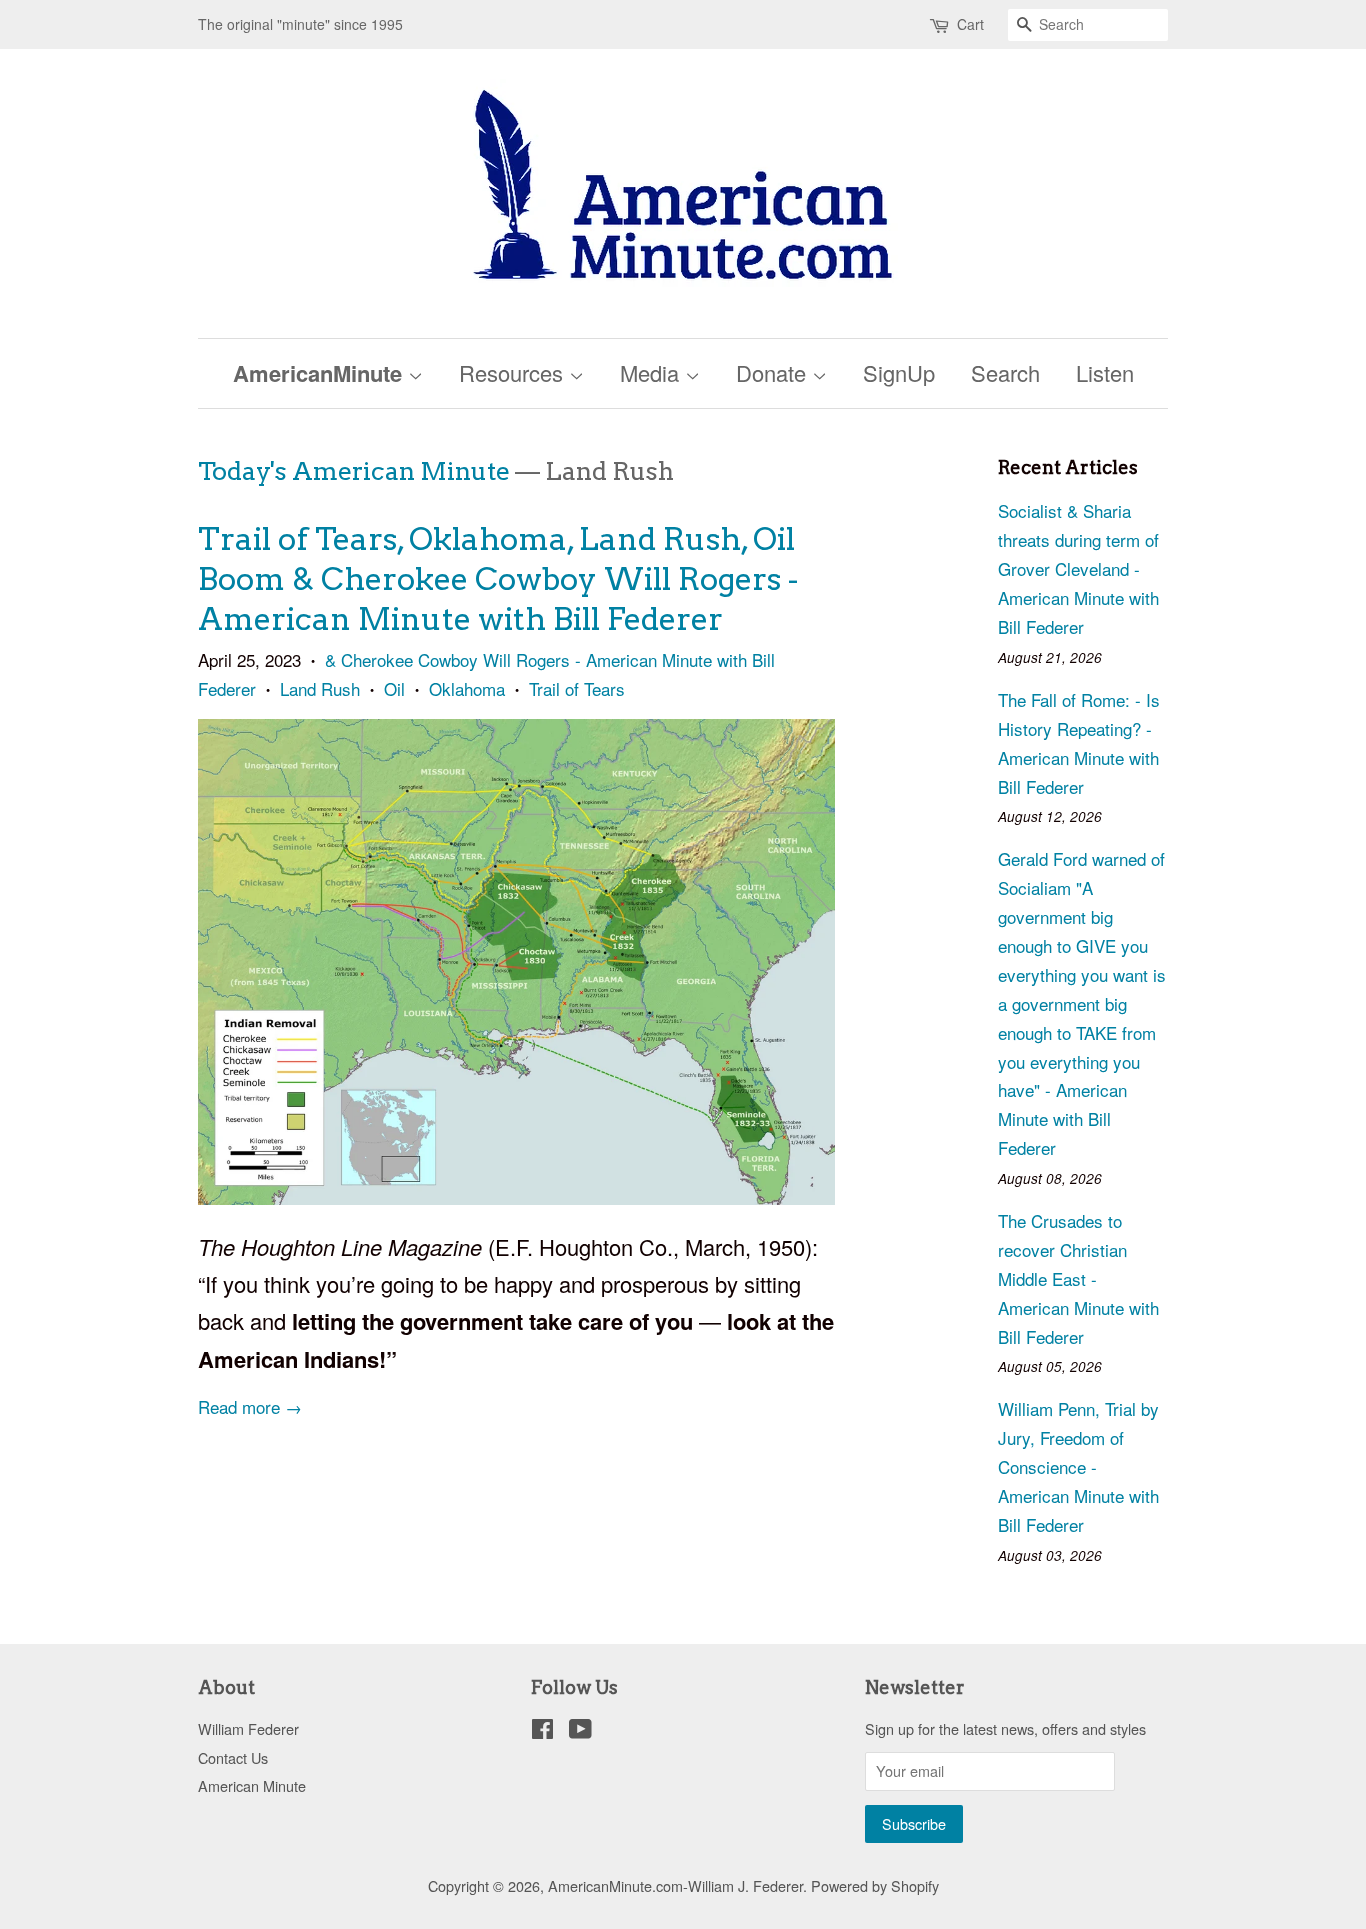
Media (652, 372)
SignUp (899, 372)
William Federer (248, 1728)
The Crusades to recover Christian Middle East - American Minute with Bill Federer (1078, 1278)
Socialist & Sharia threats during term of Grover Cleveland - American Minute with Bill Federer (1078, 568)
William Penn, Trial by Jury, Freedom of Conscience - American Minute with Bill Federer (1078, 1466)
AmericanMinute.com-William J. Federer (675, 1885)
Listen (1105, 372)
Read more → (250, 1406)
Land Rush (320, 688)
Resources (514, 372)
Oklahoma (467, 688)
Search (1005, 372)
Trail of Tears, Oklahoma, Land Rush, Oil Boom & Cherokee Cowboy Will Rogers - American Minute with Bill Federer (498, 579)
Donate (774, 372)
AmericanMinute (320, 373)
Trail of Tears (577, 688)
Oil (394, 688)
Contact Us (233, 1757)
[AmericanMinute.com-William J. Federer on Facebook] (542, 1731)
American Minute (252, 1785)
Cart (970, 24)
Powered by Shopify (875, 1885)
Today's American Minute (354, 471)
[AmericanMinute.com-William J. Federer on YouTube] (580, 1731)
